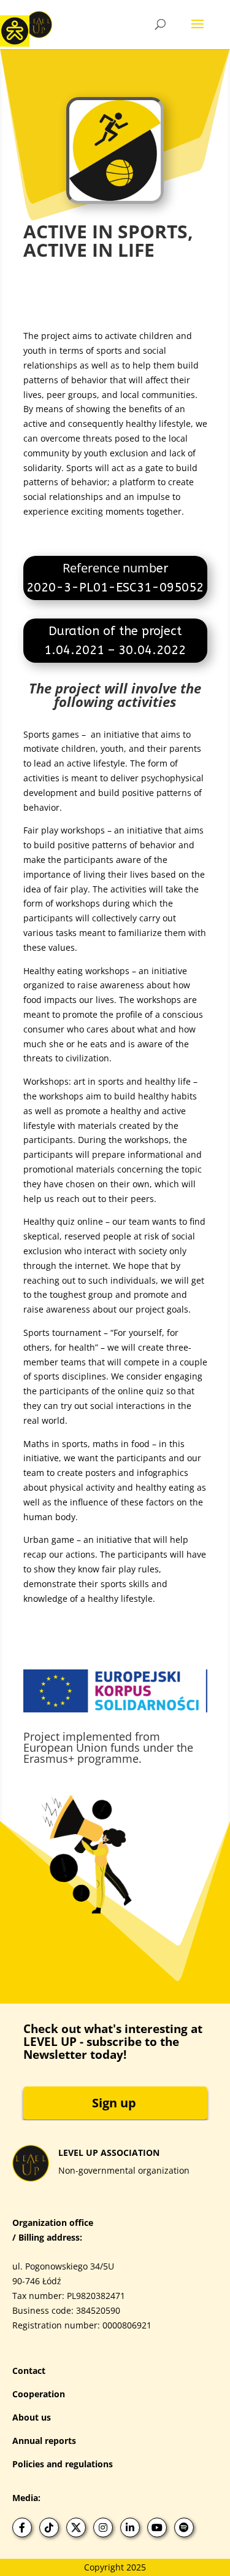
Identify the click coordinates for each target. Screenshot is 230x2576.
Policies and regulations (63, 2464)
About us (32, 2417)
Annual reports (44, 2441)
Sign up (114, 2103)
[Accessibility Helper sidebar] (15, 30)
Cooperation (39, 2394)
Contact (29, 2371)
